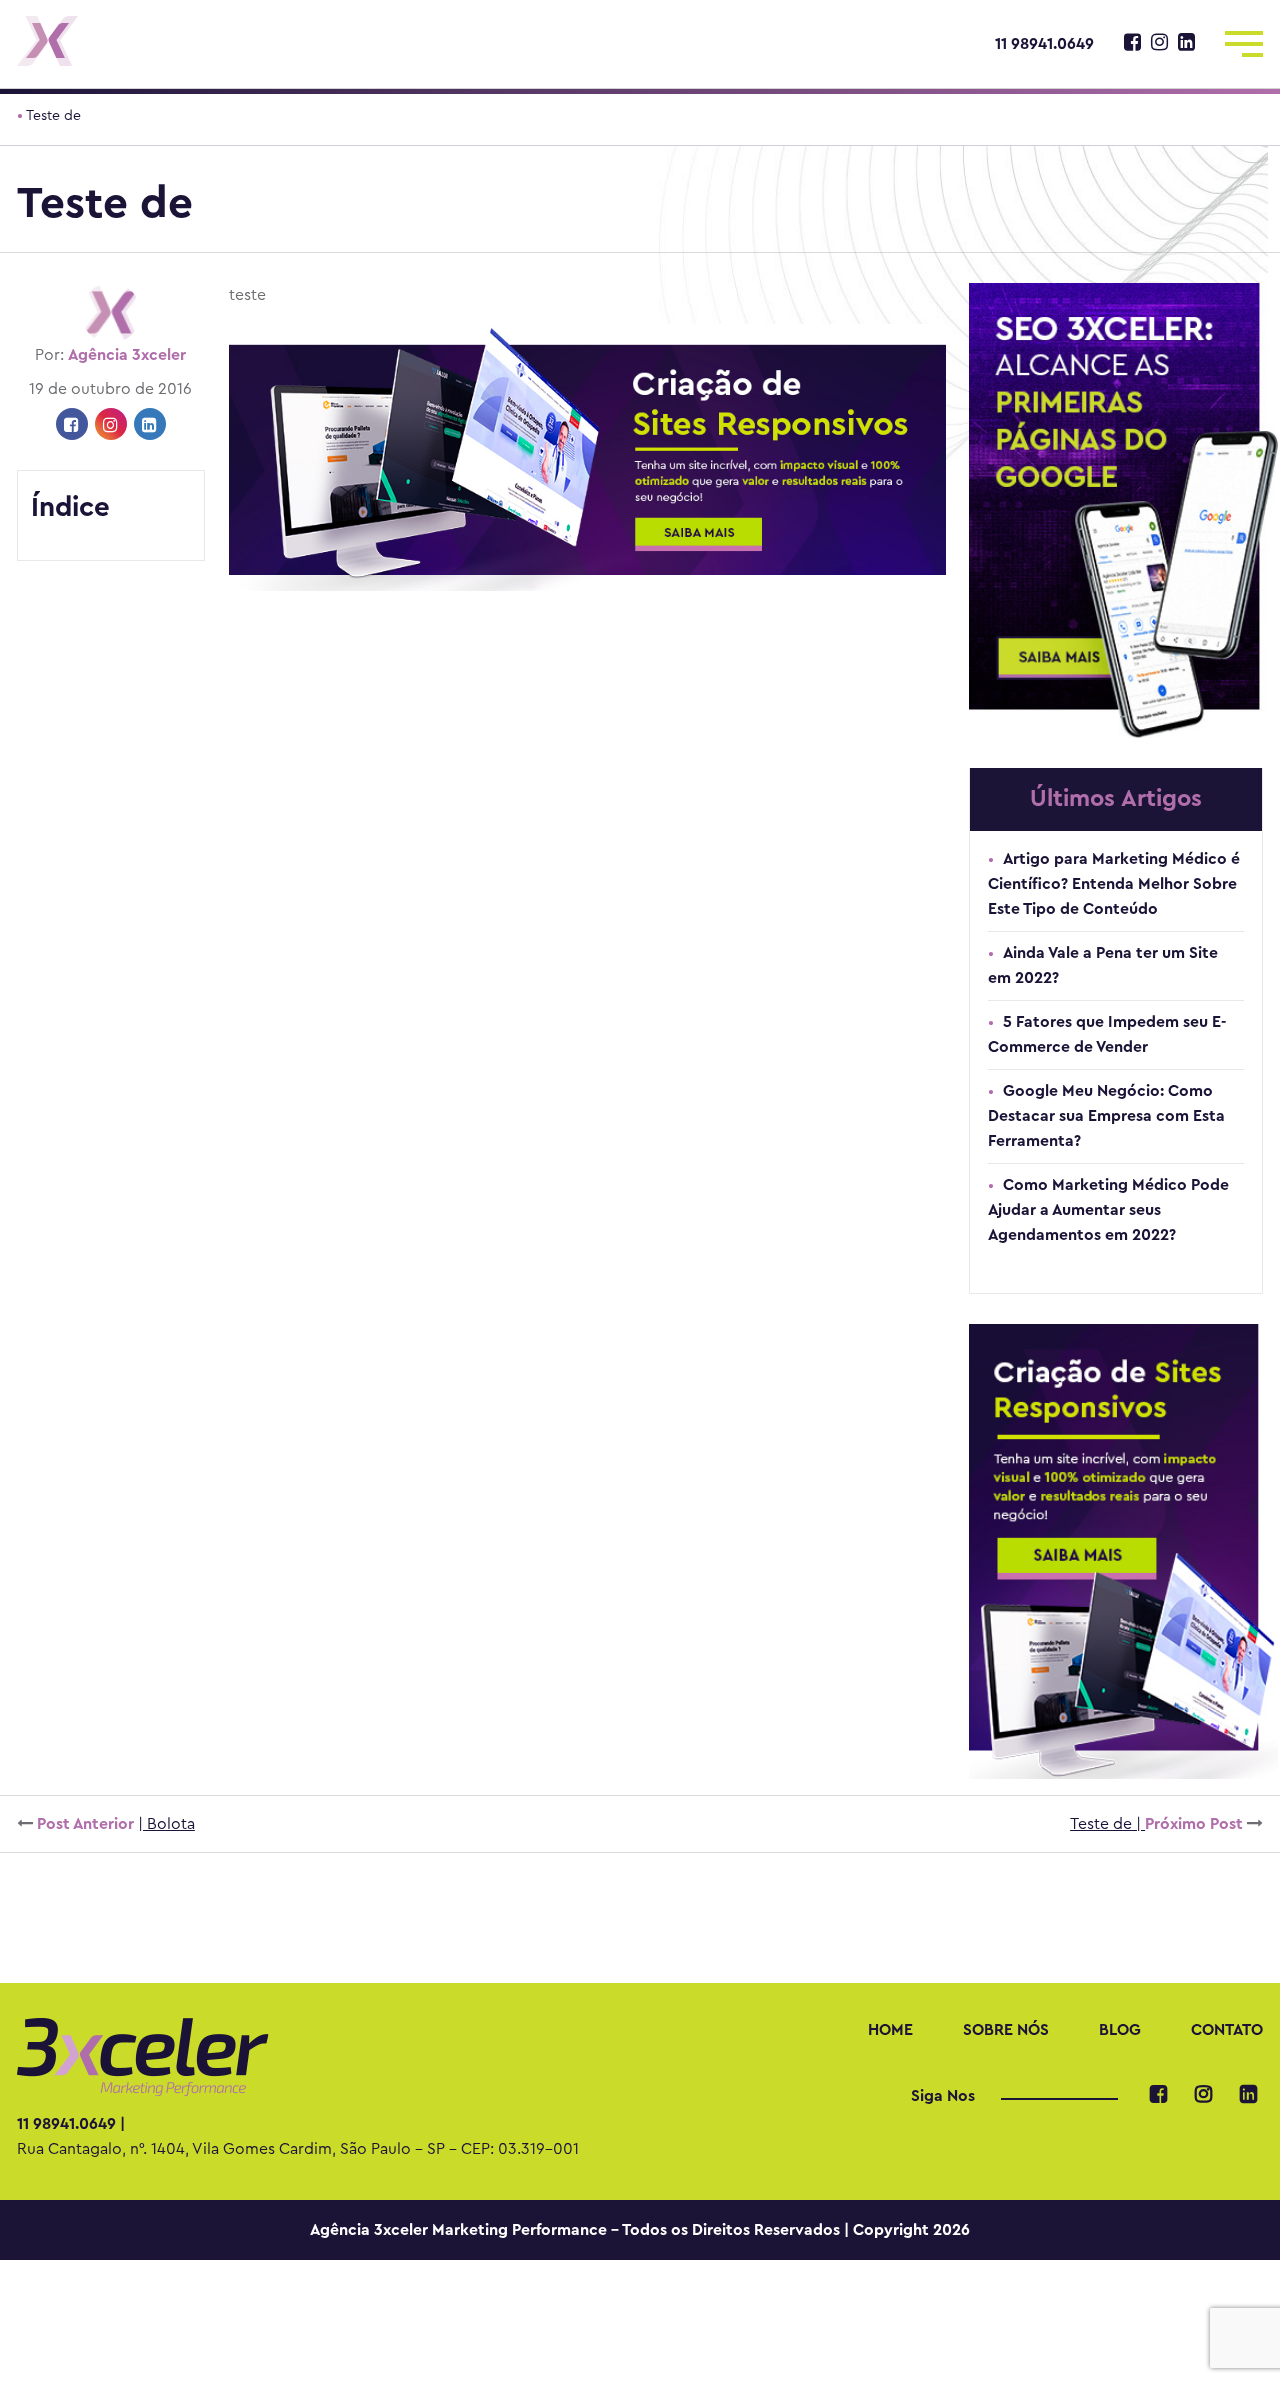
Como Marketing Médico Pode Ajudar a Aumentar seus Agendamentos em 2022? (1108, 1210)
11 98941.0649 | (71, 2124)
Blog (1120, 2030)
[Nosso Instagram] (1159, 44)
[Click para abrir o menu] (1244, 40)
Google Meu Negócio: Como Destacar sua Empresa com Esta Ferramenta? (1106, 1116)
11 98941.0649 (1044, 44)
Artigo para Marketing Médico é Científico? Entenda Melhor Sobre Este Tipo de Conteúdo (1114, 884)
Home (890, 2030)
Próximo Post (1158, 1824)
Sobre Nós (1006, 2030)
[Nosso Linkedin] (1186, 44)
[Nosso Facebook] (1132, 44)
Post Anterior (114, 1824)
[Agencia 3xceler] (164, 41)
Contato (1227, 2030)
